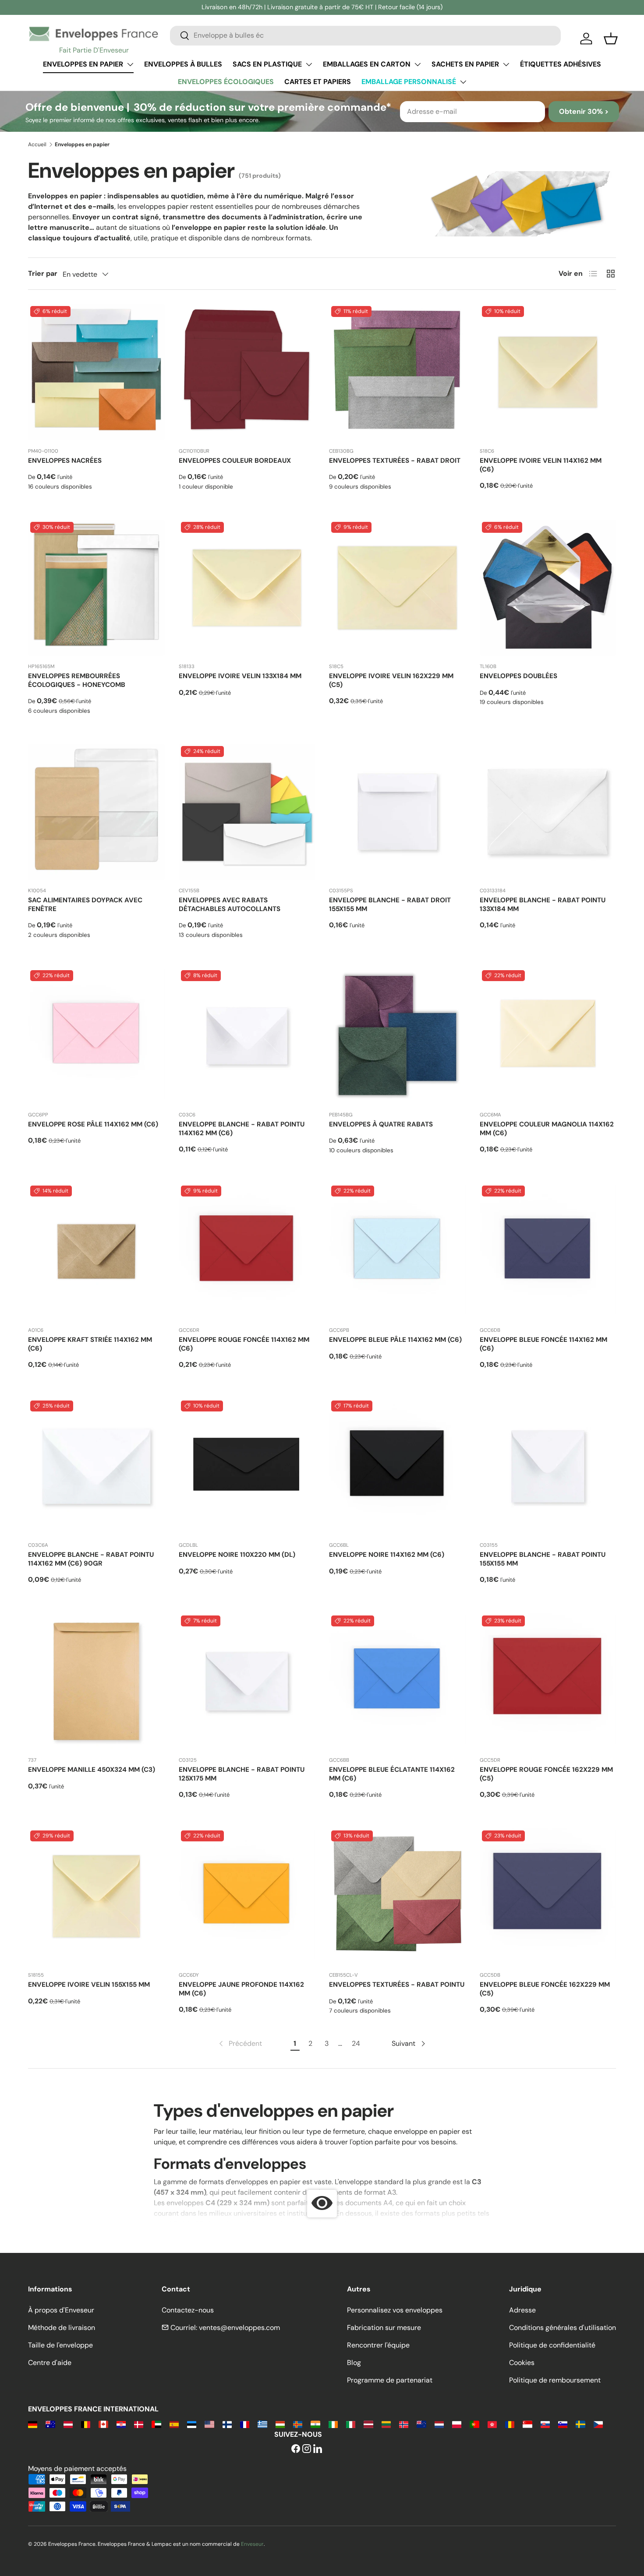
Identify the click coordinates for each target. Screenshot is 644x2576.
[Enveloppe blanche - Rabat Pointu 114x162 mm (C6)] (247, 1036)
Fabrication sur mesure (384, 2328)
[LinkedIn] (318, 2449)
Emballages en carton (367, 64)
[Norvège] (404, 2424)
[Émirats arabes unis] (156, 2424)
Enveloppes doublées (518, 676)
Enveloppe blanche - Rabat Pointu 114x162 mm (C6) (242, 1129)
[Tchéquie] (598, 2424)
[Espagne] (174, 2424)
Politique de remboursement (555, 2380)
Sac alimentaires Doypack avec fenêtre (85, 904)
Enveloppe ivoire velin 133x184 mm (240, 676)
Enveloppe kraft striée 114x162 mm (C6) (90, 1344)
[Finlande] (227, 2424)
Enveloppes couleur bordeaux (235, 461)
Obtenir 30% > (584, 111)
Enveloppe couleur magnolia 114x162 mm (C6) (547, 1129)
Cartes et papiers (318, 82)
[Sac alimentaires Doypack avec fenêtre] (96, 812)
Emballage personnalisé (409, 82)
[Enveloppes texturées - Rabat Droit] (397, 372)
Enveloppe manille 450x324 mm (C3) (92, 1770)
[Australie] (50, 2424)
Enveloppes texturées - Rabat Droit (395, 461)
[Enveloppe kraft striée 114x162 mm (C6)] (96, 1252)
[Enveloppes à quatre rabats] (397, 1036)
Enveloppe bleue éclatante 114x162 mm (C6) (392, 1774)
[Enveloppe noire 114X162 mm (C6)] (397, 1467)
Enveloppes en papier (83, 64)
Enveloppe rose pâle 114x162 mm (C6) (93, 1124)
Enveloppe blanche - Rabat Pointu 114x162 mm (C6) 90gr (91, 1559)
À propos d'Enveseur (61, 2310)
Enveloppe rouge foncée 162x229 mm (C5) (546, 1774)
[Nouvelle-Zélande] (421, 2424)
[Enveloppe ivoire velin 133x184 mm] (247, 588)
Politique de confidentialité (552, 2345)
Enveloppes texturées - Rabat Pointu (397, 1985)
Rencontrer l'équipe (378, 2345)
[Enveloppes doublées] (548, 588)
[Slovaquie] (545, 2424)
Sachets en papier (465, 64)
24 (356, 2043)
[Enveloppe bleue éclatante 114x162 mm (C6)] (397, 1682)
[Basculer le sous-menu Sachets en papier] (506, 64)
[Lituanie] (386, 2424)
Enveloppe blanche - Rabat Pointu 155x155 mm (543, 1559)
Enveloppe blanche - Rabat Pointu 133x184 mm (543, 904)
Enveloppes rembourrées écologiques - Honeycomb (77, 680)
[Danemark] (139, 2424)
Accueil (37, 144)
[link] (240, 2044)
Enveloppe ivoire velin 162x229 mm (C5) (391, 680)
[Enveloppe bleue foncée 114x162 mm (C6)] (548, 1252)
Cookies (522, 2363)
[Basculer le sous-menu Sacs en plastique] (309, 64)
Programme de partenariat (390, 2380)
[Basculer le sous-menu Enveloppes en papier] (130, 64)
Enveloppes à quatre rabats (381, 1124)
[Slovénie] (563, 2424)
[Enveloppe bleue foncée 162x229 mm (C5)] (548, 1897)
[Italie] (351, 2424)
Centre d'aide (50, 2363)
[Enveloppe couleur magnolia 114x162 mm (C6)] (548, 1036)
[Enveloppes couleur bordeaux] (247, 372)
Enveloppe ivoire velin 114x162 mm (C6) (541, 465)
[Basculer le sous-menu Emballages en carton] (418, 64)
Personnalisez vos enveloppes (395, 2310)
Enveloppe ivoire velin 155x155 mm (89, 1985)
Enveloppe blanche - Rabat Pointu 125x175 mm (242, 1774)
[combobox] (365, 35)
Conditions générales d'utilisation (563, 2328)
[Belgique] (86, 2424)
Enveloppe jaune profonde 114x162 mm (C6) (241, 1989)
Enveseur (252, 2544)
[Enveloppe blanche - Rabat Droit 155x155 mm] (397, 812)
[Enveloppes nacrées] (96, 372)
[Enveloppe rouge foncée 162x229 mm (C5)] (548, 1682)
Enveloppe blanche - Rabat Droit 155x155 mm (390, 904)
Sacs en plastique (267, 64)
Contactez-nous (188, 2310)
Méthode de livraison (62, 2328)
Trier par (43, 273)
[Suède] (580, 2424)
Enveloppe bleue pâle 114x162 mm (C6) (395, 1340)
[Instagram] (307, 2449)
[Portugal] (474, 2424)
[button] (611, 39)
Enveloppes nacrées (65, 461)
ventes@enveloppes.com (239, 2328)
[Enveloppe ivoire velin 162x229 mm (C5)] (397, 588)
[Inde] (315, 2424)
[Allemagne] (33, 2424)
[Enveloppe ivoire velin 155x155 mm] (96, 1897)
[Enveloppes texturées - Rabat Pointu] (397, 1897)
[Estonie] (192, 2424)
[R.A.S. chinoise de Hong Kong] (492, 2424)
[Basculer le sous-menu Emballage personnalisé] (463, 82)
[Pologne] (457, 2424)
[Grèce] (262, 2424)
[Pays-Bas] (439, 2424)
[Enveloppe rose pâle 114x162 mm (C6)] (96, 1036)
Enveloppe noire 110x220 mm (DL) (237, 1555)
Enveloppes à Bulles (183, 64)
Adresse (522, 2310)
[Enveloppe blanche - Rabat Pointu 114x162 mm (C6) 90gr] (96, 1467)
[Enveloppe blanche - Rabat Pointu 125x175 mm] (247, 1682)
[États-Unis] (209, 2424)
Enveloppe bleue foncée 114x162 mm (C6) (543, 1344)
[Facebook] (296, 2449)
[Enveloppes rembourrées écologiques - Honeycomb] (96, 588)
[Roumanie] (510, 2424)
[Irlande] (333, 2424)
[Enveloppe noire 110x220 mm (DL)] (247, 1467)
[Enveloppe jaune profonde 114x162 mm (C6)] (247, 1897)
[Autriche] (68, 2424)
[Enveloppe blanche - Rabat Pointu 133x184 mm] (548, 812)
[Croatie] (121, 2424)
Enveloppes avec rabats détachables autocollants (230, 904)
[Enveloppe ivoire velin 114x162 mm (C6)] (548, 372)
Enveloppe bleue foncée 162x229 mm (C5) (545, 1989)
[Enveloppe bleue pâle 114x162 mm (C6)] (397, 1252)
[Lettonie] (368, 2424)
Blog (354, 2363)
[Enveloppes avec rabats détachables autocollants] (247, 812)
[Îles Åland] (298, 2424)
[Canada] (103, 2424)
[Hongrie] (280, 2424)
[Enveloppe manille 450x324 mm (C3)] (96, 1682)
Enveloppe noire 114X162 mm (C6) (387, 1555)
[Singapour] (527, 2424)
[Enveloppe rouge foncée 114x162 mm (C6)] (247, 1252)
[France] (245, 2424)
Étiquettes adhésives (561, 64)
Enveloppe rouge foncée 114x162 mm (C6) (244, 1344)
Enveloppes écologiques (226, 82)
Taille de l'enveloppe (60, 2345)
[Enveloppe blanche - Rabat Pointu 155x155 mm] (548, 1467)
